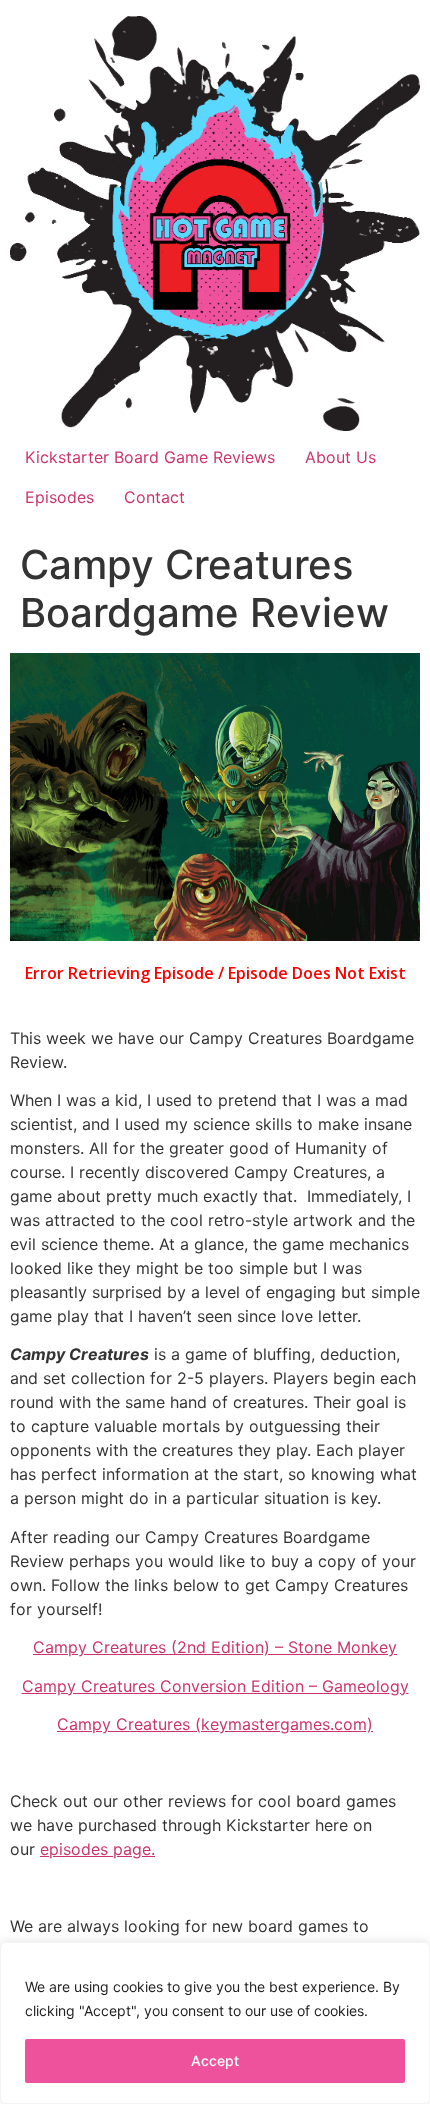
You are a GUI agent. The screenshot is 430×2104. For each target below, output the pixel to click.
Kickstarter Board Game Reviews (150, 457)
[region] (215, 2023)
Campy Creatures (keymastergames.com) (215, 1724)
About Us (340, 457)
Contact (154, 497)
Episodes (59, 497)
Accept (215, 2060)
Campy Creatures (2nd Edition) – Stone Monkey (215, 1647)
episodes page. (97, 1849)
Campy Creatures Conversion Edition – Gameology (215, 1686)
